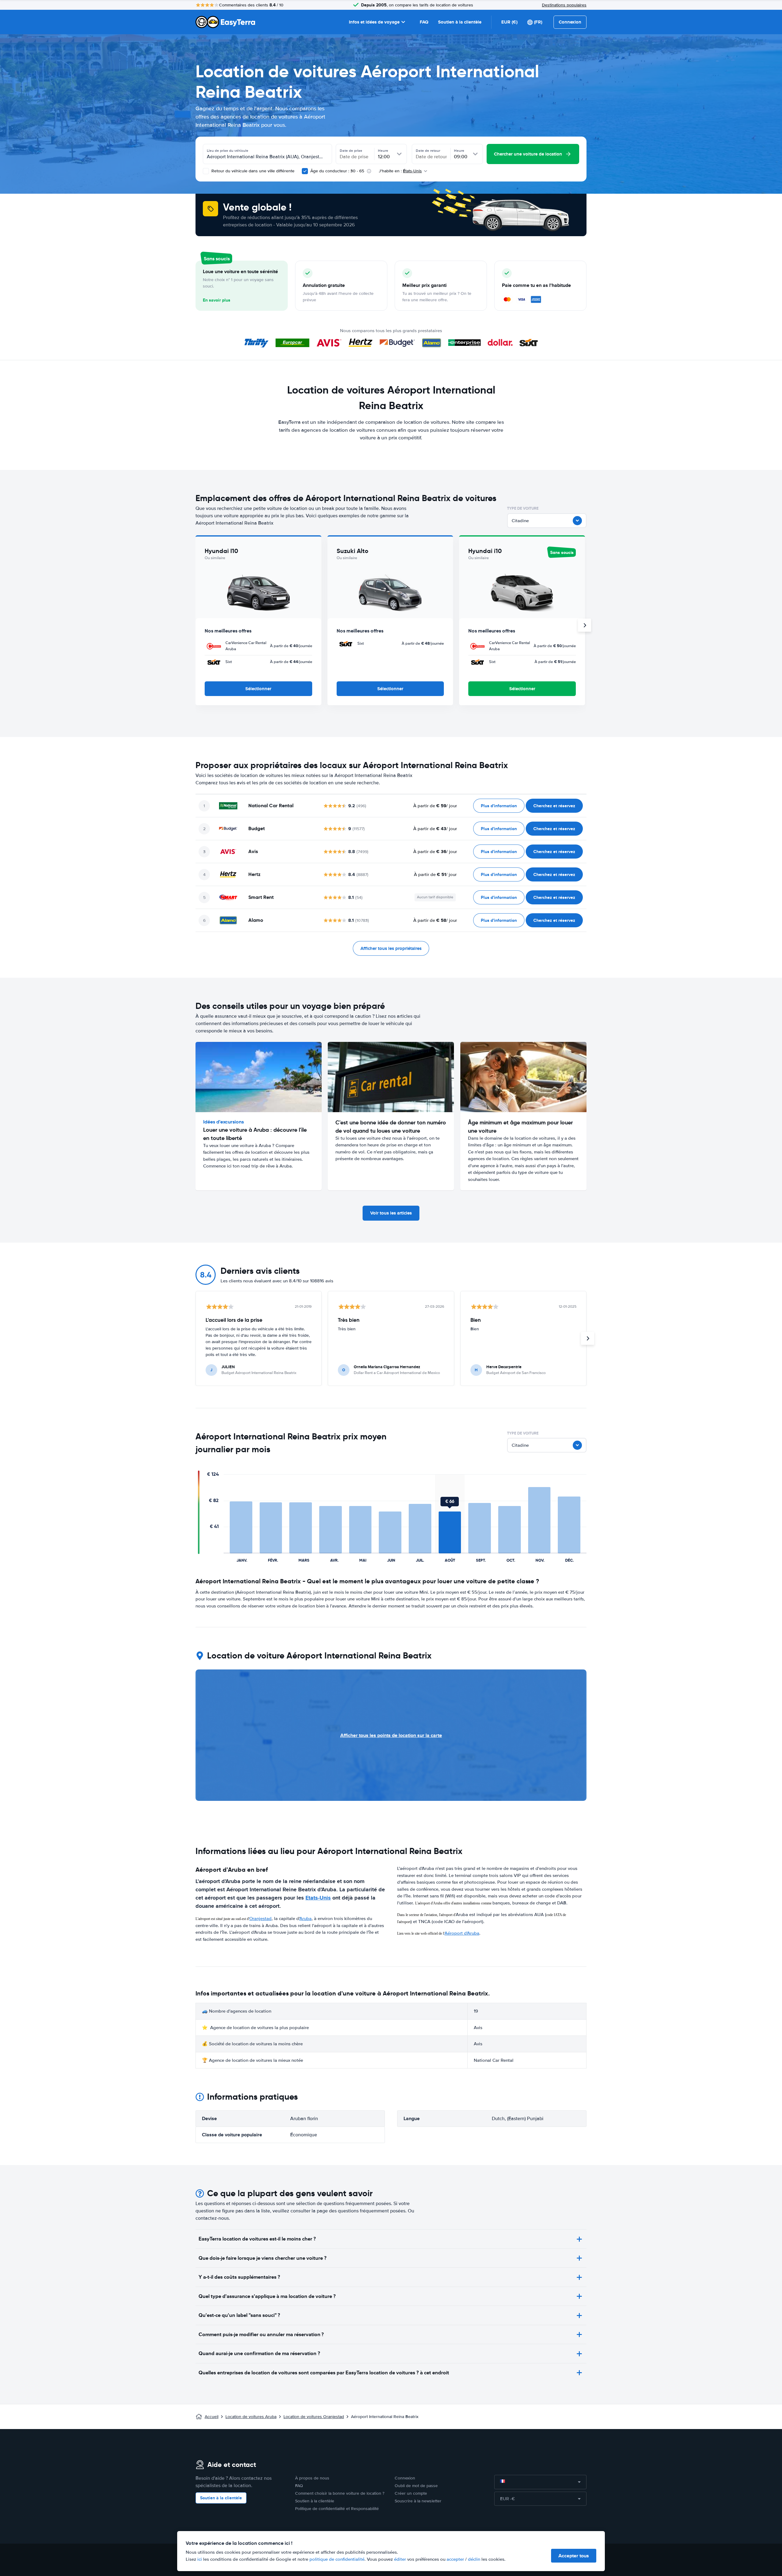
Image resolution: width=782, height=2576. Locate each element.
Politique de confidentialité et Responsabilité (337, 2509)
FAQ (424, 22)
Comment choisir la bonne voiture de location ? (340, 2493)
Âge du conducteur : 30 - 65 (337, 171)
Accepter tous (574, 2556)
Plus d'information (499, 806)
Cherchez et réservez (554, 806)
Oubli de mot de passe (416, 2486)
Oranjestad (260, 1918)
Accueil (212, 2417)
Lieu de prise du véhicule (228, 151)
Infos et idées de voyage (374, 22)
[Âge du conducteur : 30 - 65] (305, 171)
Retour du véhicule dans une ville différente (252, 171)
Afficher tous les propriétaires (391, 948)
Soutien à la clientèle (460, 22)
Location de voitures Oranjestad (314, 2417)
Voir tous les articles (391, 1213)
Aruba (305, 1918)
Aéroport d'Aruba (462, 1933)
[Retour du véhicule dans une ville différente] (206, 171)
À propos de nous (312, 2478)
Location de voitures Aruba (251, 2417)
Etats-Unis (318, 1898)
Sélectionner (258, 689)
